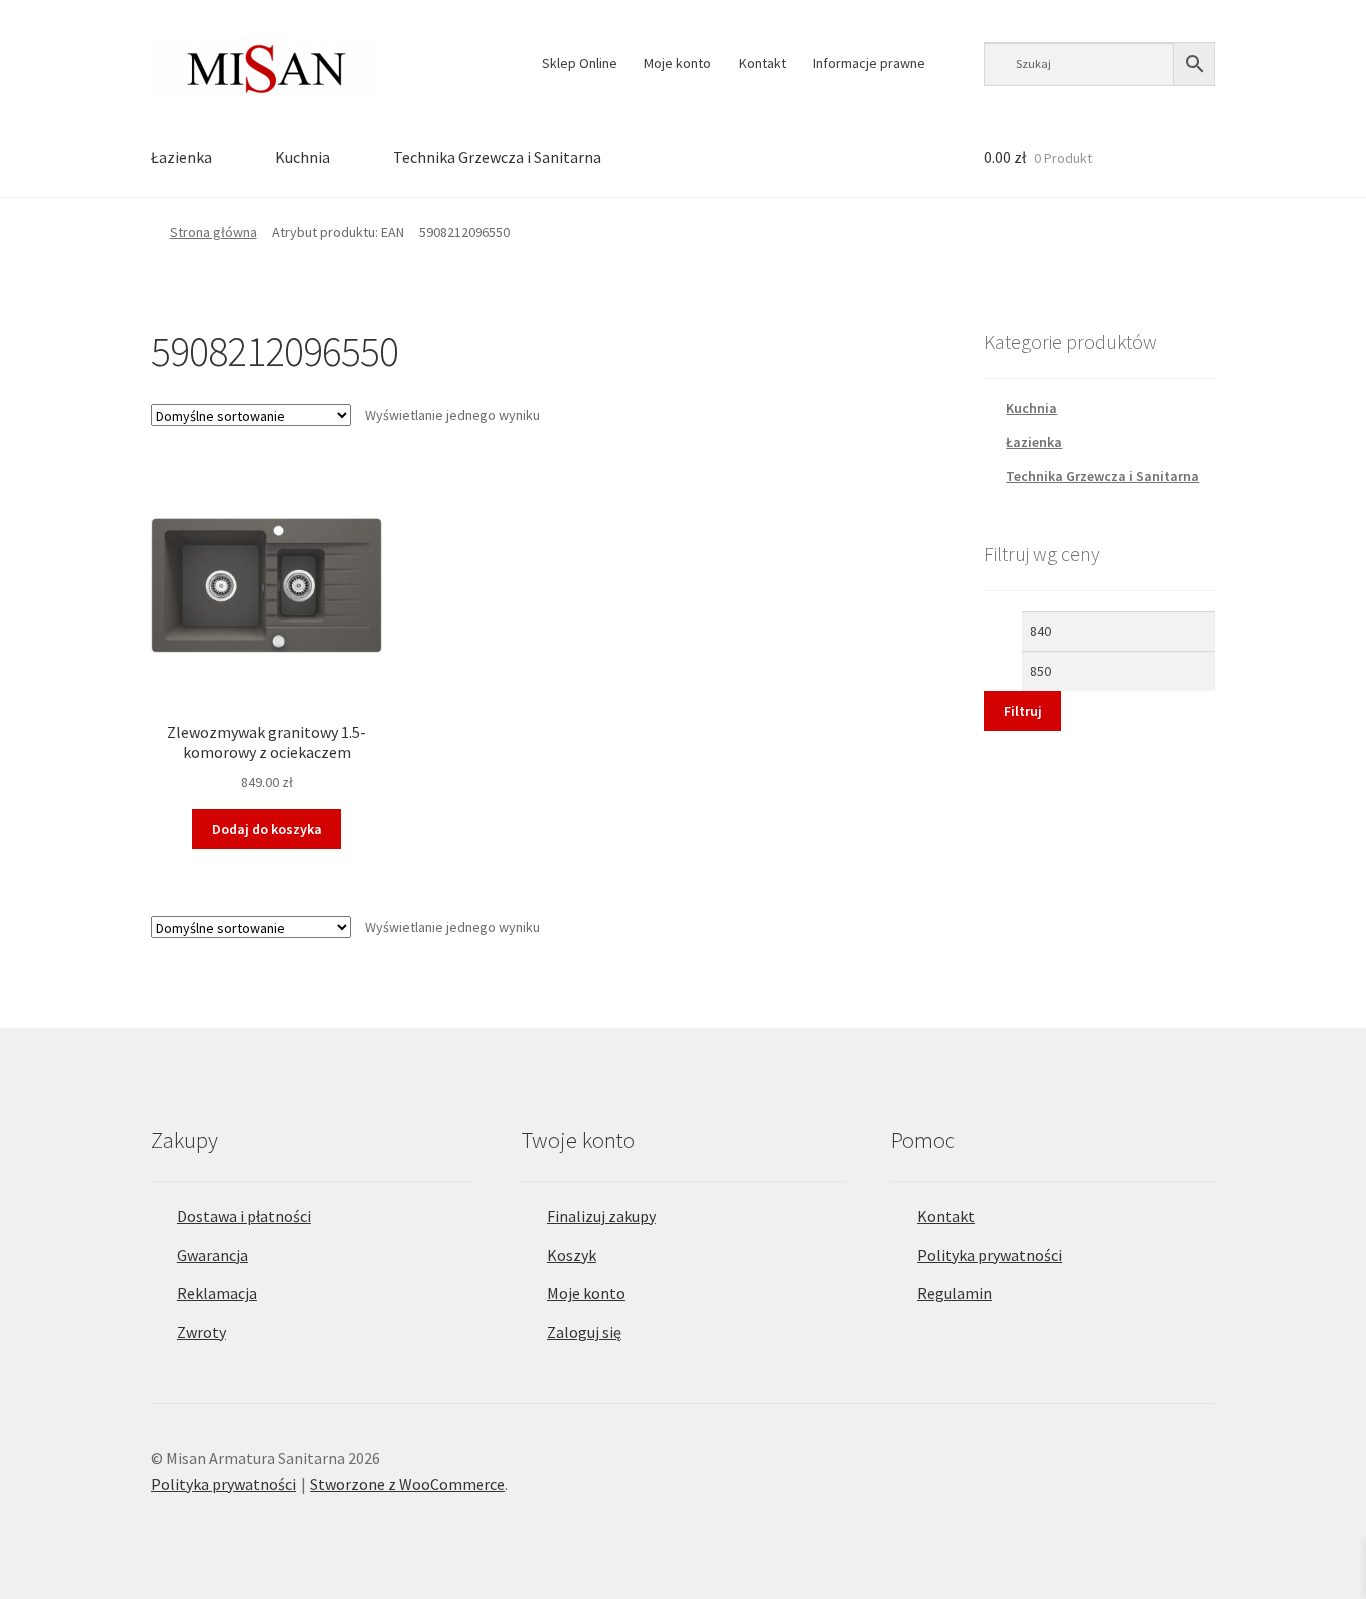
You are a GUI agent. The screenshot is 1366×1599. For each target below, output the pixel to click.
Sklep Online (579, 63)
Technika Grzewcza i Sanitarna (497, 157)
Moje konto (677, 63)
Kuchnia (302, 157)
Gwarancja (212, 1255)
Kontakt (762, 63)
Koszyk (571, 1255)
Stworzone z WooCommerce (407, 1484)
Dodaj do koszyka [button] (267, 829)
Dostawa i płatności (244, 1216)
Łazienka (181, 157)
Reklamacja (217, 1293)
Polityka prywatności (989, 1255)
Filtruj (1023, 711)
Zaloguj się (584, 1332)
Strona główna (213, 232)
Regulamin (954, 1293)
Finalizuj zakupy (601, 1216)
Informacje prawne (869, 63)
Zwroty (201, 1332)
